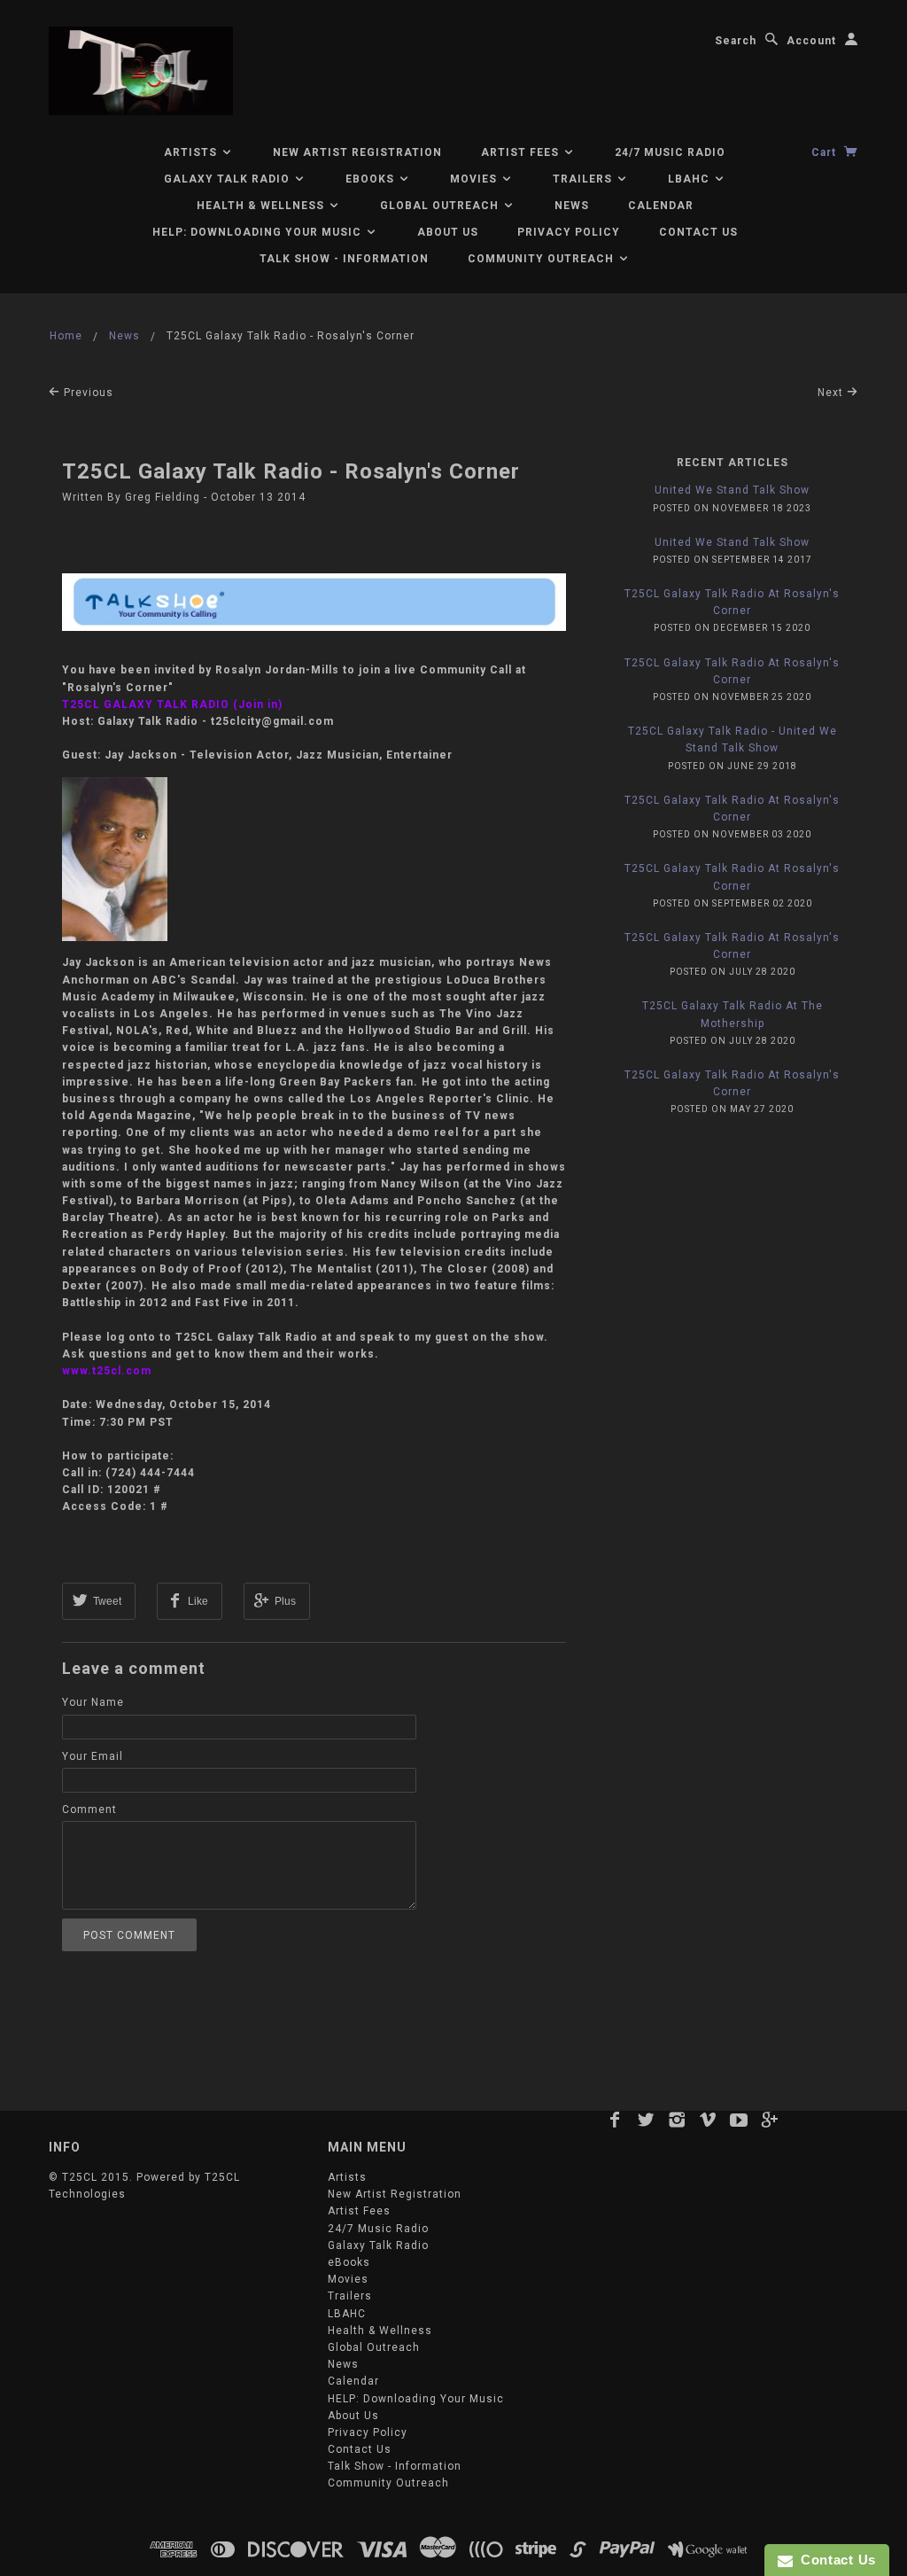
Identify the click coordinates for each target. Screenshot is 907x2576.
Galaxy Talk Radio (229, 179)
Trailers (584, 179)
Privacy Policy (569, 232)
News (572, 206)
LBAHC (690, 179)
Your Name (93, 1702)
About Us (448, 232)
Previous (87, 393)
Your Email (93, 1756)
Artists (192, 152)
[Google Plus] (770, 2120)
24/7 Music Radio (670, 152)
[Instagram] (677, 2120)
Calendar (661, 206)
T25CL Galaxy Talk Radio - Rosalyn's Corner (291, 471)
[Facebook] (615, 2120)
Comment (89, 1809)
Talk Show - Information (344, 259)
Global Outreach (441, 206)
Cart (826, 152)
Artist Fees (522, 152)
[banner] (141, 71)
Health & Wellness (262, 206)
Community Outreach (543, 259)
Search (736, 41)
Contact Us (698, 232)
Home (66, 336)
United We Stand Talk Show (732, 490)
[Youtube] (739, 2120)
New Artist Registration (357, 152)
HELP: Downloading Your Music (259, 232)
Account (811, 41)
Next (832, 393)
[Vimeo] (708, 2120)
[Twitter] (646, 2120)
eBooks (372, 179)
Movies (475, 179)
